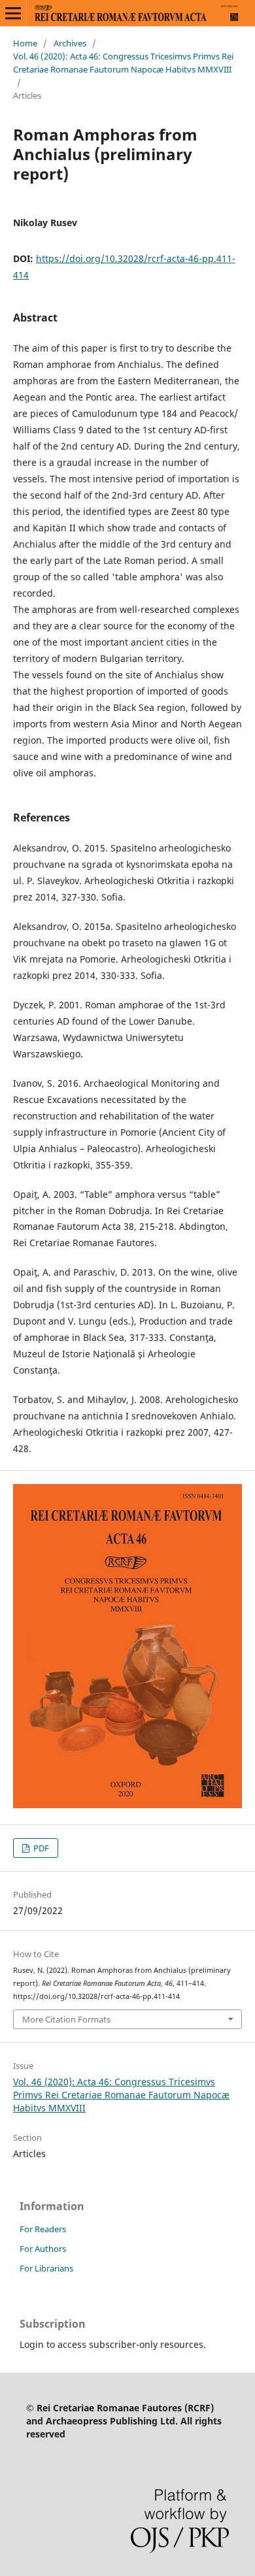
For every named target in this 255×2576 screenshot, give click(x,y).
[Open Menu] (13, 13)
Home (25, 43)
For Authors (43, 2249)
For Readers (43, 2229)
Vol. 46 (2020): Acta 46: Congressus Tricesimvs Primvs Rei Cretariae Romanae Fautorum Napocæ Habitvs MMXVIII (123, 63)
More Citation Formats (66, 2019)
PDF (40, 1848)
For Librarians (46, 2268)
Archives (70, 43)
